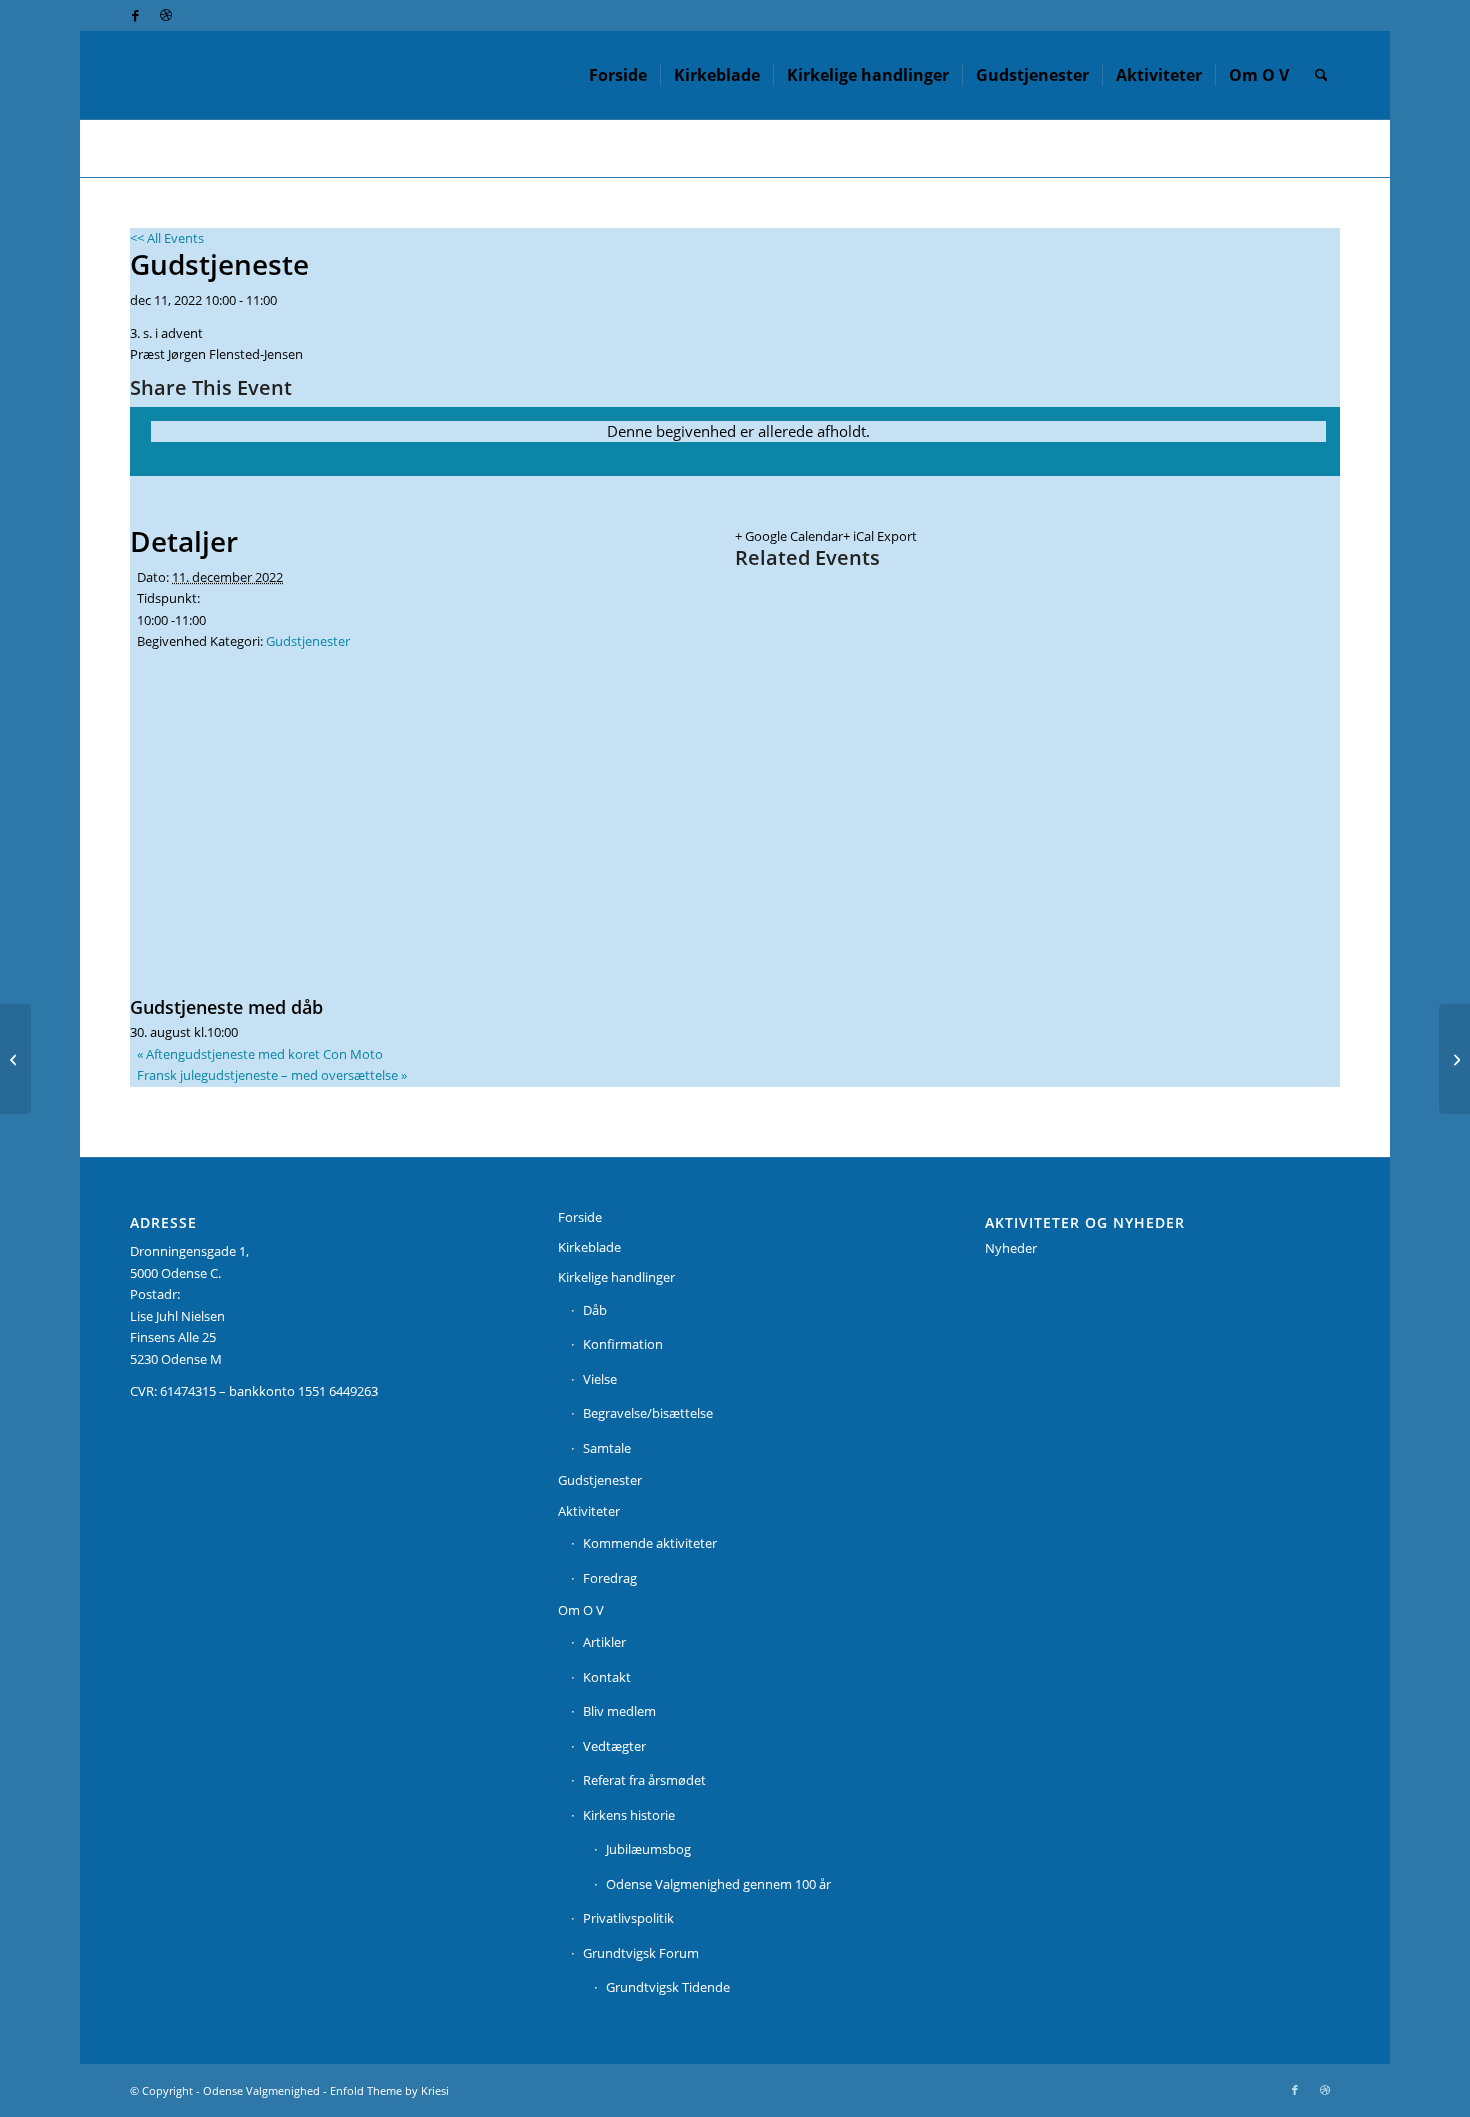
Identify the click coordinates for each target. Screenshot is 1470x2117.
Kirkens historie (629, 1815)
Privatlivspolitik (628, 1918)
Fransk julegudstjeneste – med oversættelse (272, 1075)
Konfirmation (623, 1344)
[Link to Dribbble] (166, 15)
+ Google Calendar (789, 536)
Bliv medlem (619, 1711)
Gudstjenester (308, 641)
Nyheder (1011, 1248)
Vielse (600, 1379)
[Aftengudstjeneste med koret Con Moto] (15, 1059)
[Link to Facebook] (135, 15)
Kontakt (607, 1677)
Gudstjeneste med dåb (226, 1007)
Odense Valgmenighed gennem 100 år (718, 1884)
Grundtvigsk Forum (641, 1953)
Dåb (595, 1310)
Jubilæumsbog (648, 1849)
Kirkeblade (589, 1247)
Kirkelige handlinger (616, 1277)
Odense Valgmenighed (261, 2090)
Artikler (604, 1642)
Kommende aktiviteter (650, 1543)
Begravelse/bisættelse (648, 1413)
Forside (580, 1217)
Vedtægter (614, 1746)
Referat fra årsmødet (644, 1780)
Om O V (581, 1610)
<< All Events (167, 238)
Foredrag (610, 1578)
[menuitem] (618, 75)
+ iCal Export (880, 536)
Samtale (607, 1448)
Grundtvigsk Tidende (668, 1987)
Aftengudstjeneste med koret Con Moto (260, 1054)
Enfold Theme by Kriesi (389, 2090)
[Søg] (1321, 75)
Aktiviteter (589, 1511)
